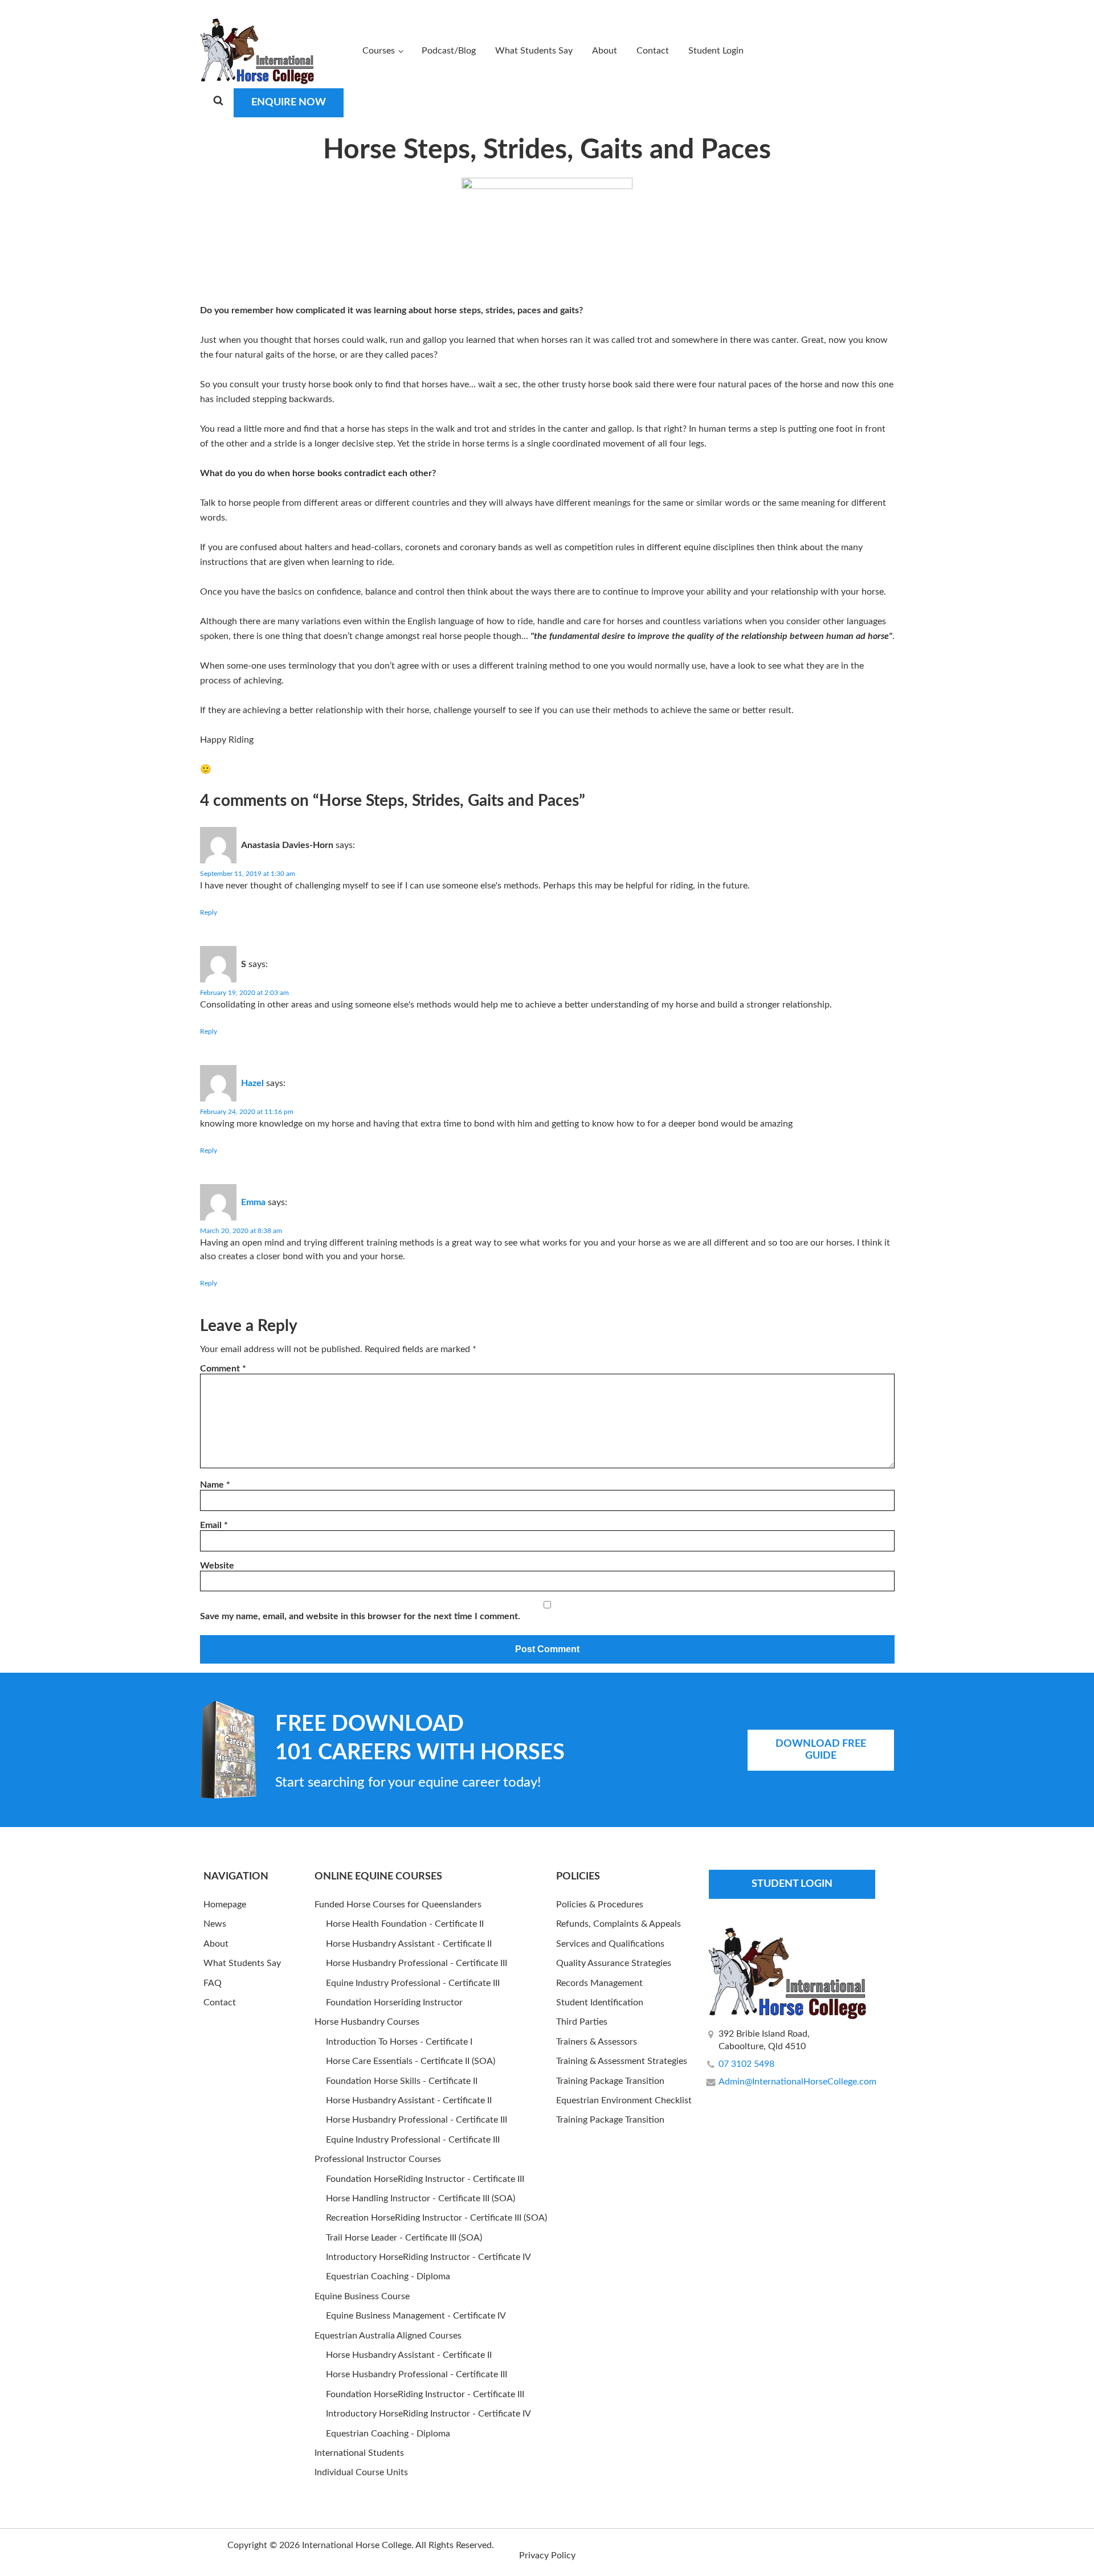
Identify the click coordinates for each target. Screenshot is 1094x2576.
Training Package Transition (610, 2081)
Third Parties (582, 2022)
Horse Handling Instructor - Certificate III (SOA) (421, 2198)
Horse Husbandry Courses (367, 2022)
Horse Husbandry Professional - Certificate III (417, 1963)
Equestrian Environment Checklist (624, 2100)
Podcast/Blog (449, 51)
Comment (223, 1369)
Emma (253, 1202)
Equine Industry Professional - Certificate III (413, 1983)
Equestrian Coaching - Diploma (388, 2276)
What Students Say (534, 51)
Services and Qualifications (610, 1944)
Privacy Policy (547, 2555)
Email (214, 1525)
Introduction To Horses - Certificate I (399, 2042)
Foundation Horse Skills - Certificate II (402, 2081)
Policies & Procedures (600, 1905)
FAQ (213, 1983)
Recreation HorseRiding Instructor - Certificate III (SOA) (436, 2218)
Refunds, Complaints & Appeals (619, 1924)
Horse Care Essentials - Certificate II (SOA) (411, 2061)
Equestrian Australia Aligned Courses (388, 2336)
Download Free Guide (821, 1750)
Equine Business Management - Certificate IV (416, 2316)
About (605, 51)
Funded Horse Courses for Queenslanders (398, 1905)
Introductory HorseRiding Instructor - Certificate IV (428, 2257)
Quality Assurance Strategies (614, 1963)
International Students (359, 2453)
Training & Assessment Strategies (622, 2061)
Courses (379, 51)
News (215, 1924)
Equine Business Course (362, 2296)
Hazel (252, 1083)
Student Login (716, 51)
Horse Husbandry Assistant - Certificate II (409, 1944)
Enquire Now (289, 103)
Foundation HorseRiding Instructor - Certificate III (425, 2179)
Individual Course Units (361, 2472)
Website (217, 1566)
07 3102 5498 (746, 2064)
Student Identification (600, 2002)
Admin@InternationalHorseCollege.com (797, 2082)
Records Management (599, 1983)
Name (215, 1485)
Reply (209, 912)
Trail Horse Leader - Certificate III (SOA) (404, 2238)
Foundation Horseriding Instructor (394, 2002)
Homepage (225, 1905)
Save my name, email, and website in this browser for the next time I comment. (360, 1616)
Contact (653, 51)
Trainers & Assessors (597, 2042)
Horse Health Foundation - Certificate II (405, 1924)
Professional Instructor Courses (378, 2159)
